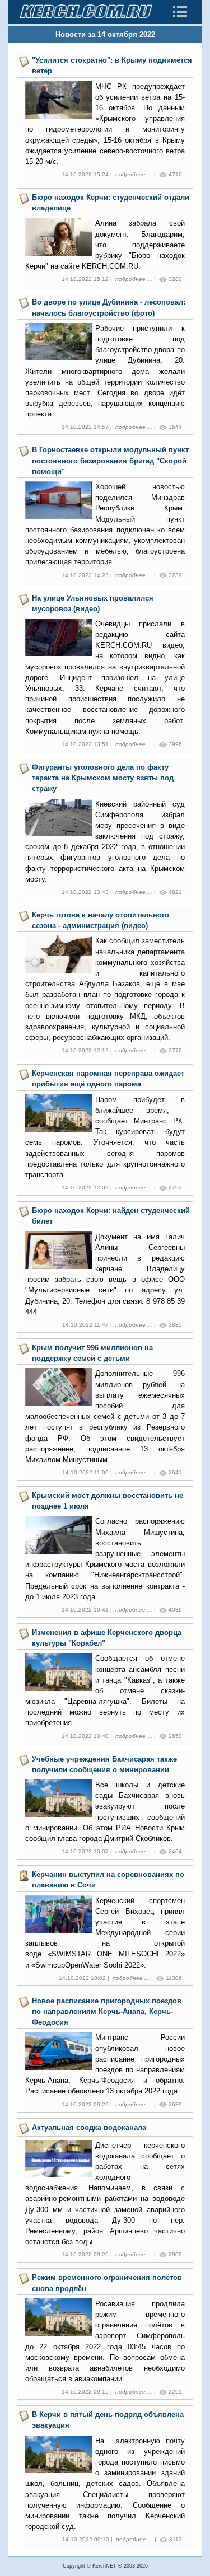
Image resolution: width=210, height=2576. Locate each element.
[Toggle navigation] (180, 12)
